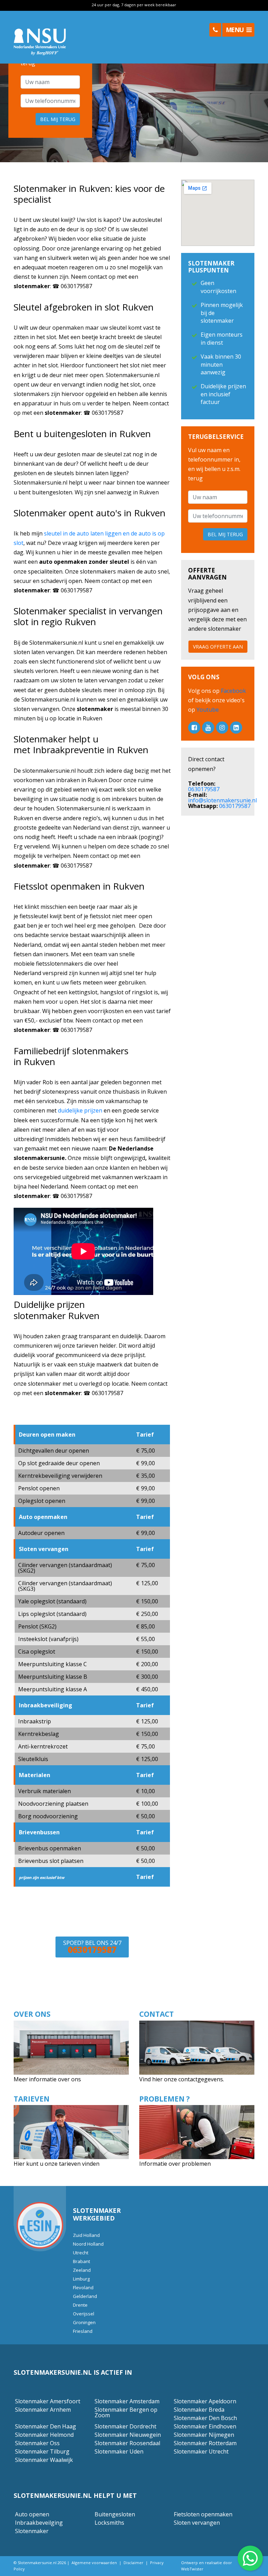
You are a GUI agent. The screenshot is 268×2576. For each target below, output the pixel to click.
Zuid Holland (86, 2235)
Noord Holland (88, 2244)
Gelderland (85, 2296)
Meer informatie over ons (48, 2079)
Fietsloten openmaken (203, 2514)
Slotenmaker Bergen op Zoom (126, 2412)
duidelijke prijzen (80, 1110)
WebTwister (192, 2569)
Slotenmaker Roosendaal (127, 2443)
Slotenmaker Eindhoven (205, 2426)
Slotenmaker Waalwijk (44, 2460)
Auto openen (32, 2514)
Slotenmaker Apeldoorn (205, 2401)
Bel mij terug (58, 119)
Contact (157, 2014)
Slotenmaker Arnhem (43, 2410)
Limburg (81, 2279)
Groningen (84, 2322)
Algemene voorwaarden (94, 2563)
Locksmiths (109, 2523)
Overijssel (84, 2314)
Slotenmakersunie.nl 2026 (42, 2563)
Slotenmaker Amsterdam (127, 2401)
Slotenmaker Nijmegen (204, 2435)
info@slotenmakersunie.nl (222, 800)
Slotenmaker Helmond (44, 2435)
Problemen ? (165, 2099)
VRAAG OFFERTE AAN (218, 647)
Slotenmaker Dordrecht (125, 2426)
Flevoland (83, 2287)
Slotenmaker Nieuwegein (128, 2435)
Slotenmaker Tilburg (42, 2451)
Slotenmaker (32, 2531)
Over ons (32, 2014)
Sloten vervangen (197, 2523)
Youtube (207, 710)
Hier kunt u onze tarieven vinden (57, 2164)
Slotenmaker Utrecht (201, 2451)
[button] (215, 30)
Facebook (233, 691)
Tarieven (32, 2099)
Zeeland (82, 2270)
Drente (80, 2305)
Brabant (81, 2261)
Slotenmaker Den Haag (46, 2426)
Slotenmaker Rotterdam (205, 2443)
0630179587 (204, 789)
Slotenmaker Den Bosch (205, 2418)
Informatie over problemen (175, 2164)
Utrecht (81, 2253)
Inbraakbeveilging (39, 2523)
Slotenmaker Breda (199, 2410)
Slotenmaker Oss (37, 2443)
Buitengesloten (115, 2514)
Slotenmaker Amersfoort (48, 2401)
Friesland (83, 2331)
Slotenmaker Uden (119, 2451)
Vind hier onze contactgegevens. (182, 2079)
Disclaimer (133, 2563)
